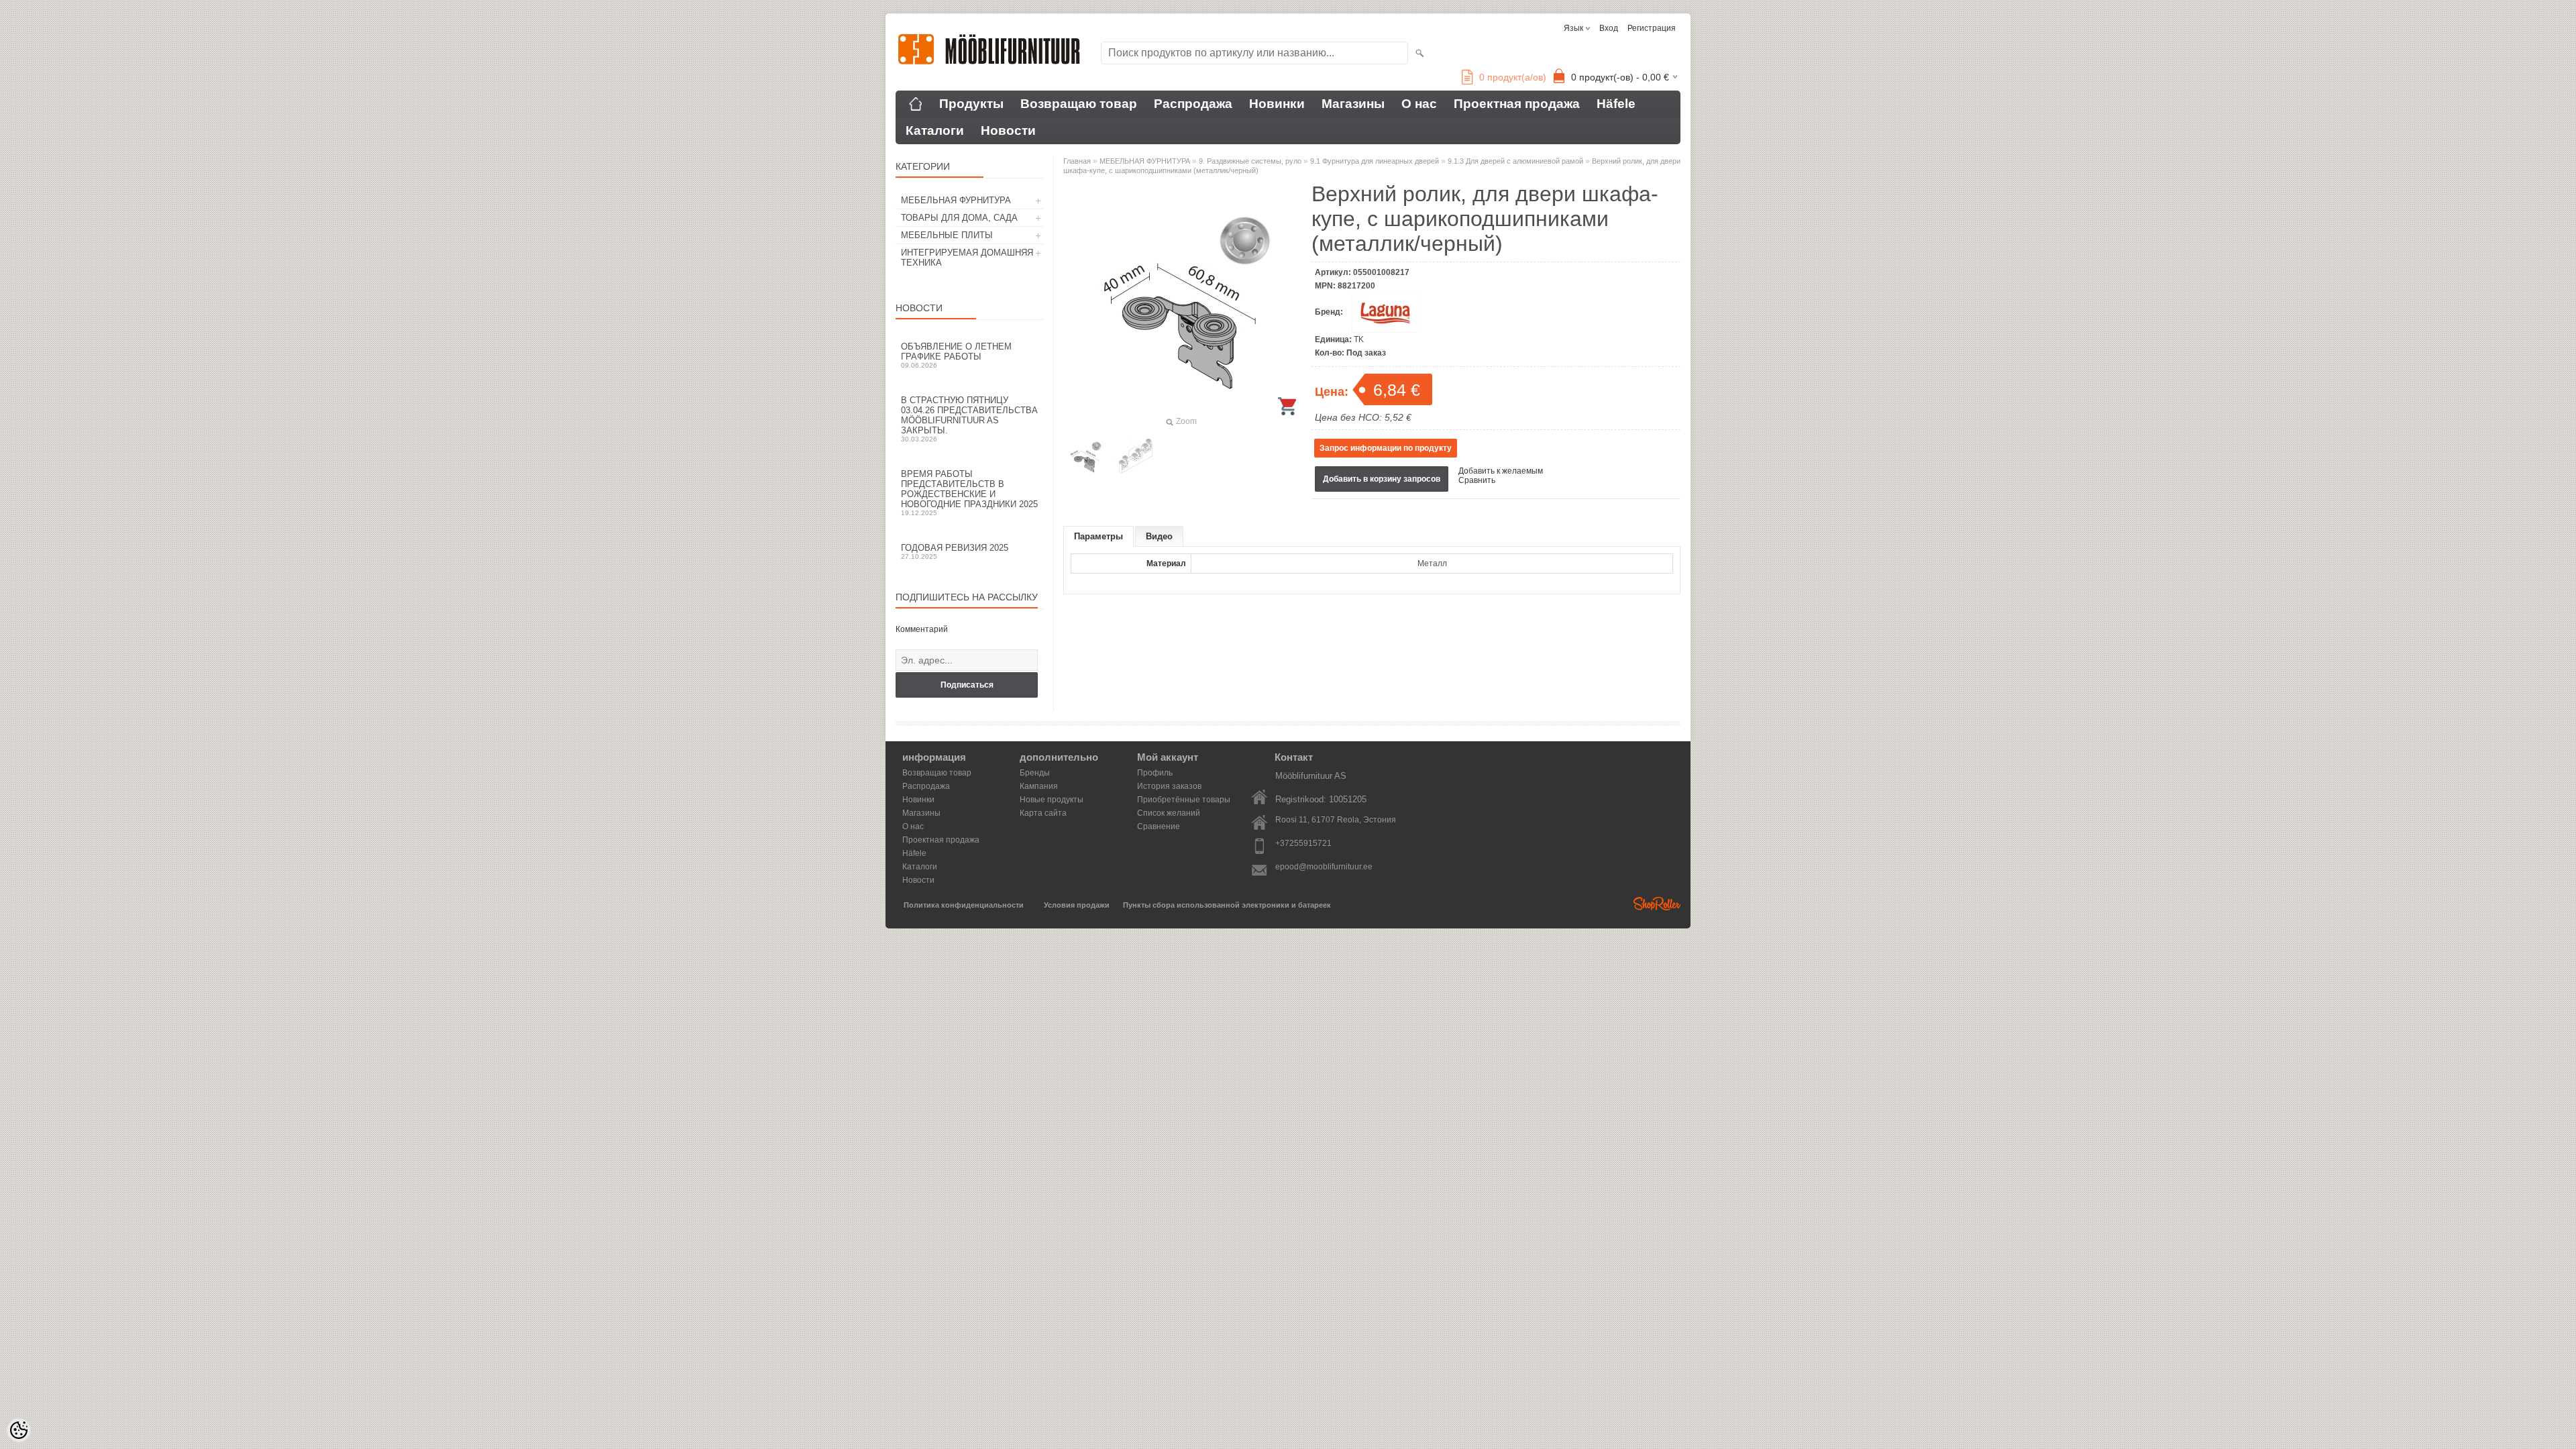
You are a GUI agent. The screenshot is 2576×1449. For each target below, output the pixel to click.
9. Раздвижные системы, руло (1250, 161)
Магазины (1353, 104)
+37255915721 (1303, 843)
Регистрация (1652, 28)
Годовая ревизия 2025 (955, 551)
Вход (1609, 28)
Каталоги (935, 130)
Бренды (1035, 773)
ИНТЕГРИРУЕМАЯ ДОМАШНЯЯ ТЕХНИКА (967, 258)
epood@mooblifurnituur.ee (1324, 867)
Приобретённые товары (1184, 800)
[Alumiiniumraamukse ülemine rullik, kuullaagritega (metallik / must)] (1085, 457)
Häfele (1616, 104)
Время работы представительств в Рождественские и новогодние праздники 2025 (969, 493)
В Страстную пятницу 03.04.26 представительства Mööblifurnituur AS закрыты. (969, 419)
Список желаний (1169, 813)
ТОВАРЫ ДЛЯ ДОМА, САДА (959, 218)
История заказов (1169, 786)
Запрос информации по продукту (1386, 448)
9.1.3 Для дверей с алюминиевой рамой (1515, 161)
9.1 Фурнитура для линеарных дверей (1375, 161)
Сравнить (1477, 480)
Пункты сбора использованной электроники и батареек (1227, 905)
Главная (1077, 161)
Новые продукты (1052, 800)
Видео (1159, 536)
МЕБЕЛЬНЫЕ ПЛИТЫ (947, 235)
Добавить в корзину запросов (1382, 479)
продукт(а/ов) (1513, 77)
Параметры (1098, 536)
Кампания (1039, 786)
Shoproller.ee (1657, 904)
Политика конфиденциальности (964, 905)
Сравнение (1159, 826)
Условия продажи (1077, 905)
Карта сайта (1043, 813)
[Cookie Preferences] (19, 1430)
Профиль (1155, 773)
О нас (1419, 104)
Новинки (1277, 104)
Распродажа (1193, 104)
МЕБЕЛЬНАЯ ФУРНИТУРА (956, 200)
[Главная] (916, 104)
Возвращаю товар (1079, 104)
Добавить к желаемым (1501, 471)
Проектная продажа (1517, 104)
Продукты (971, 104)
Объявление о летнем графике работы (956, 355)
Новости (1008, 130)
